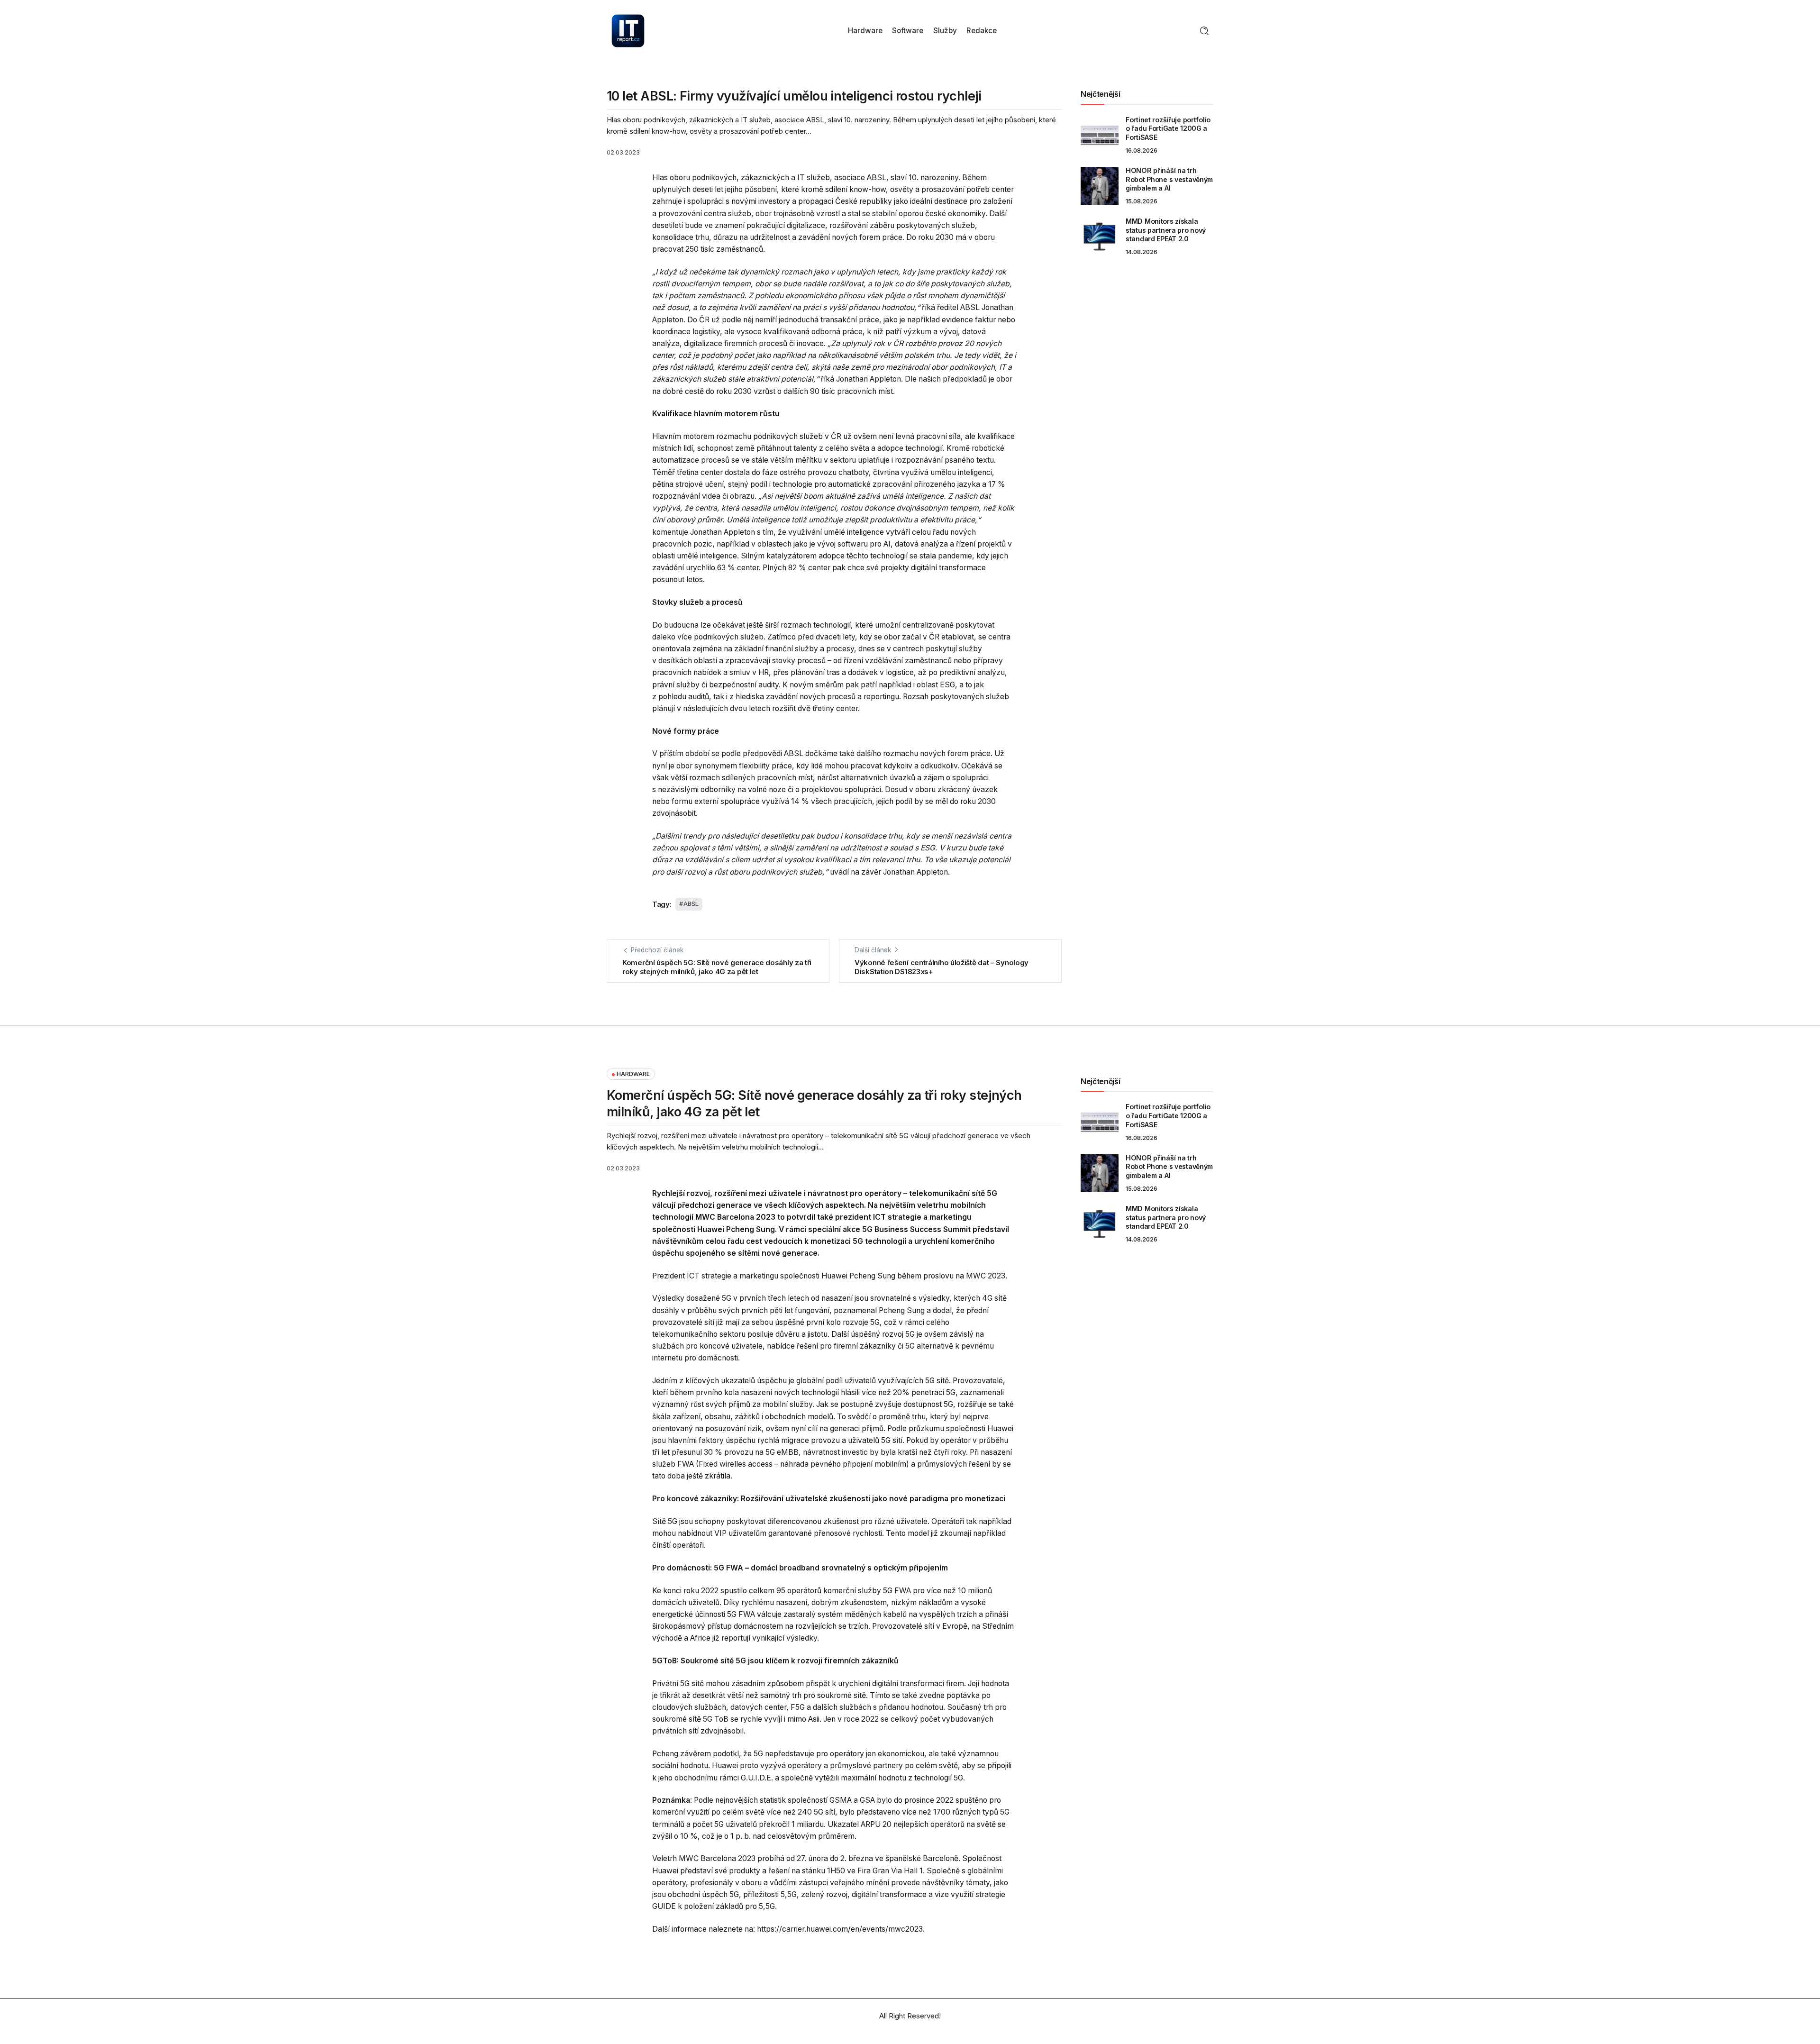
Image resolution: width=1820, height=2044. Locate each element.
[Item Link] (1100, 135)
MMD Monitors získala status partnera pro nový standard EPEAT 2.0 (1166, 230)
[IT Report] (628, 30)
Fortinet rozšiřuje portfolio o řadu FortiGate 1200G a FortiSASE (1168, 128)
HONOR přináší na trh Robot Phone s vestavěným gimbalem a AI (1169, 179)
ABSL (691, 904)
